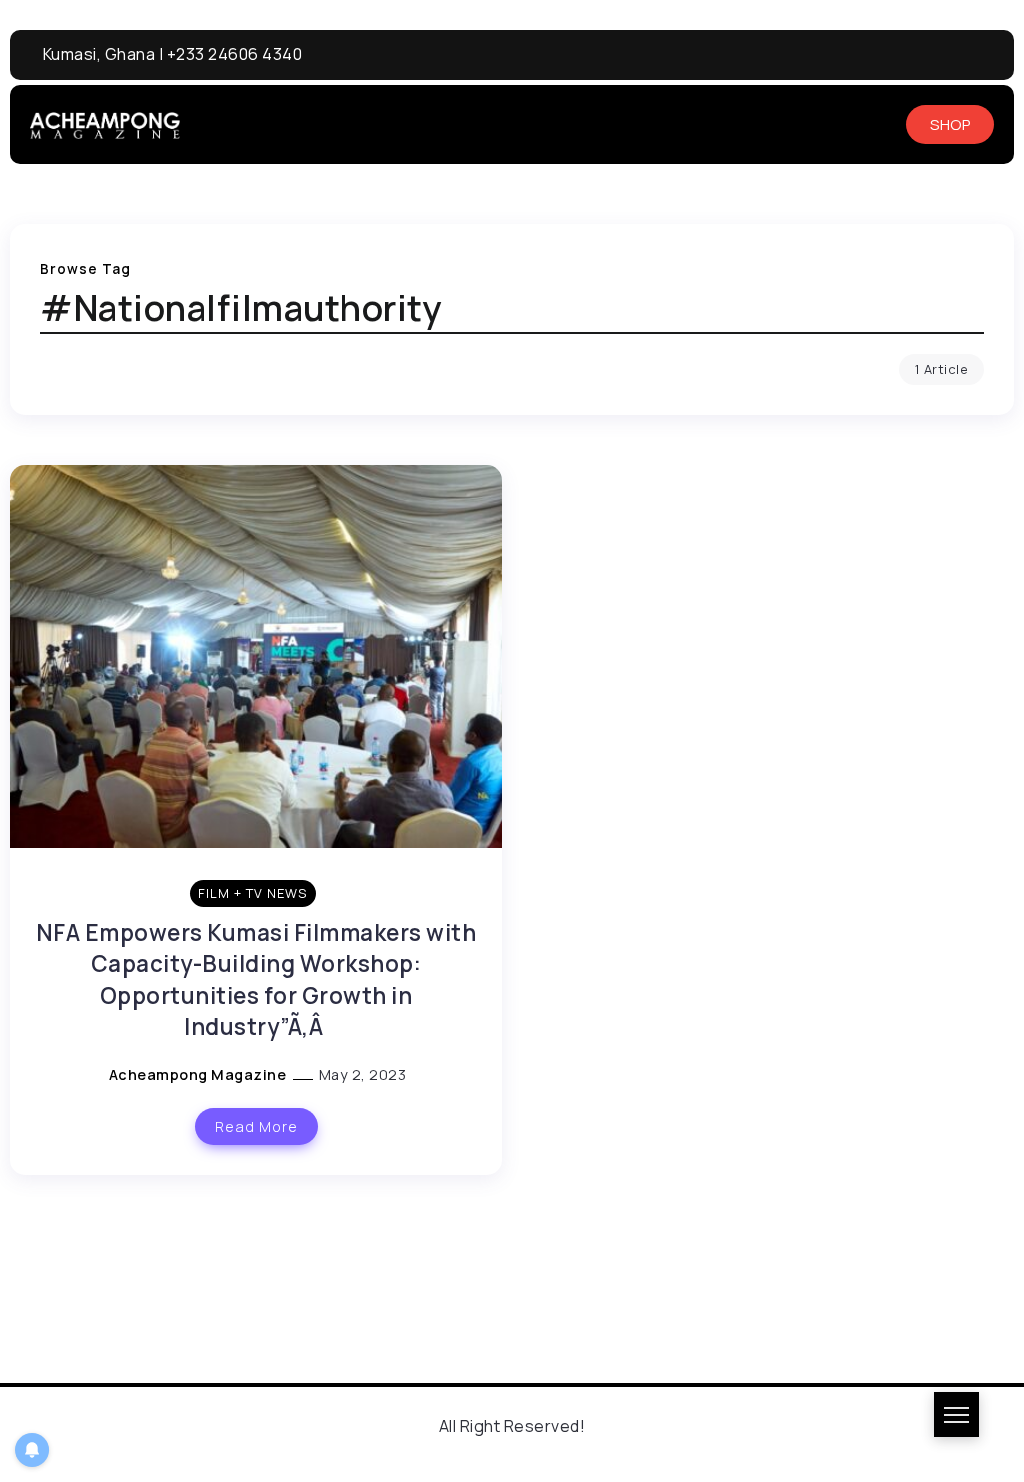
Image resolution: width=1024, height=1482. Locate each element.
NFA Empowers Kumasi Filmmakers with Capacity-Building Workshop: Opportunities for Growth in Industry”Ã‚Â (256, 979)
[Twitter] (991, 55)
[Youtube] (918, 55)
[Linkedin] (954, 55)
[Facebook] (881, 55)
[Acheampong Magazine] (105, 124)
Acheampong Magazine (199, 1074)
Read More (256, 1126)
